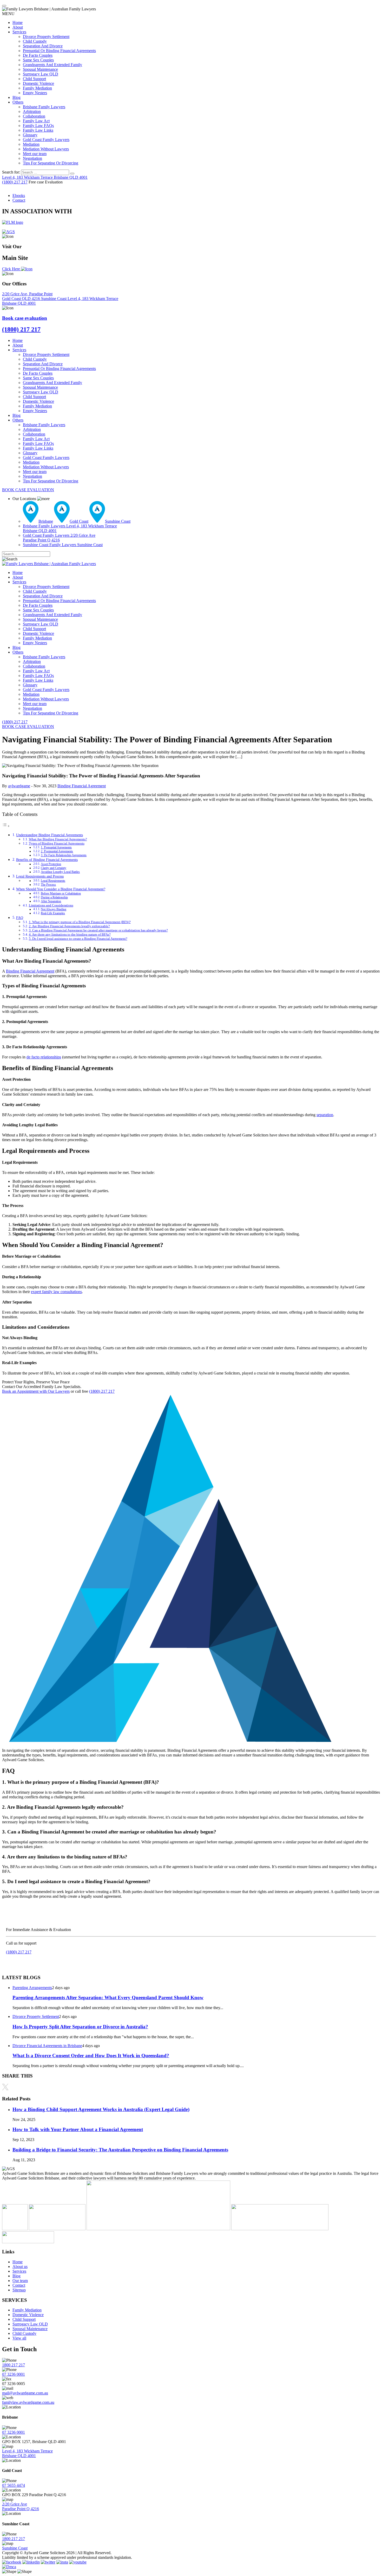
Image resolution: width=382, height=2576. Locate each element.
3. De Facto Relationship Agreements (64, 855)
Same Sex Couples (38, 60)
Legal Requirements (53, 881)
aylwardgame (19, 786)
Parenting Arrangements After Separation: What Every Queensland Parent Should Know (108, 1997)
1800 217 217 (14, 2365)
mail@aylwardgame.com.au (25, 2393)
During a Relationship (54, 897)
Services (19, 32)
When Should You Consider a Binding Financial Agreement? (61, 889)
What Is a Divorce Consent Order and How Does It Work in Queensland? (91, 2056)
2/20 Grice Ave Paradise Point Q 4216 (21, 2506)
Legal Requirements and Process (40, 876)
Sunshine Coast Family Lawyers (63, 545)
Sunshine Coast (54, 299)
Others (18, 102)
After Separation (51, 901)
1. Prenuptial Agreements (56, 848)
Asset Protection (51, 864)
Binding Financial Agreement (82, 786)
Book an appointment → (26, 1961)
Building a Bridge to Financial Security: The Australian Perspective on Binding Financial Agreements (120, 2150)
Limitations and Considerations (51, 905)
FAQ (20, 918)
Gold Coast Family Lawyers (46, 140)
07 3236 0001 (14, 2374)
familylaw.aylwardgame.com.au (28, 2402)
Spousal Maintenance (40, 69)
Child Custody (35, 41)
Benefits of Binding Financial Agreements (47, 860)
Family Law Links (38, 130)
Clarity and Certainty (54, 868)
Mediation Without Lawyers (46, 149)
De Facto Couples (38, 55)
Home (18, 23)
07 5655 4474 (14, 2485)
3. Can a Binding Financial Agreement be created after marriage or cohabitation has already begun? (98, 930)
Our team (20, 2281)
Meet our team (35, 154)
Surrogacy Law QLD (41, 74)
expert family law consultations (56, 1292)
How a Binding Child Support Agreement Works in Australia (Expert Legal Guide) (101, 2109)
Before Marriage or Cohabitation (61, 894)
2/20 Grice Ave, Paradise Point (27, 296)
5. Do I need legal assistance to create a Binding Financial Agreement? (78, 939)
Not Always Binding (54, 909)
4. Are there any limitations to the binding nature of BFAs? (70, 934)
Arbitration (32, 111)
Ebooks (19, 196)
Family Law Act (36, 121)
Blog (17, 97)
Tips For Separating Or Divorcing (51, 163)
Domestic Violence (38, 83)
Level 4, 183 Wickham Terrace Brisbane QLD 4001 (27, 2453)
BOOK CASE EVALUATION (28, 490)
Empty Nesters (35, 93)
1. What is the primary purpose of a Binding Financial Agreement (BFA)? (80, 922)
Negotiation (32, 158)
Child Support (34, 79)
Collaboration (34, 116)
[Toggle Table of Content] (6, 826)
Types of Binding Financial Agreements (57, 843)
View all (19, 2338)
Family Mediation (37, 88)
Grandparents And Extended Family (52, 65)
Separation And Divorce (43, 46)
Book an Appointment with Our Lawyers (36, 1391)
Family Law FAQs (38, 126)
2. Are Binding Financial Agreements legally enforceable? (69, 926)
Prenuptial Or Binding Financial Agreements (59, 51)
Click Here (12, 269)
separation (325, 1115)
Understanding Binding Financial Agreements (50, 835)
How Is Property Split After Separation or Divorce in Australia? (80, 2027)
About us (20, 2267)
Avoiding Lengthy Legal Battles (60, 872)
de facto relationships (44, 1057)
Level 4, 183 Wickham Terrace (45, 177)
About (18, 27)
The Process (48, 885)
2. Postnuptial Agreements (57, 851)
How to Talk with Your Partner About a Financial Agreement (78, 2129)
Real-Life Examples (53, 913)
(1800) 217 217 (15, 182)
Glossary (30, 135)
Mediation (31, 144)
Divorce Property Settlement (46, 37)
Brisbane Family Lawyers (44, 107)
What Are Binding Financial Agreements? (58, 839)
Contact (19, 200)
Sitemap (19, 2290)
